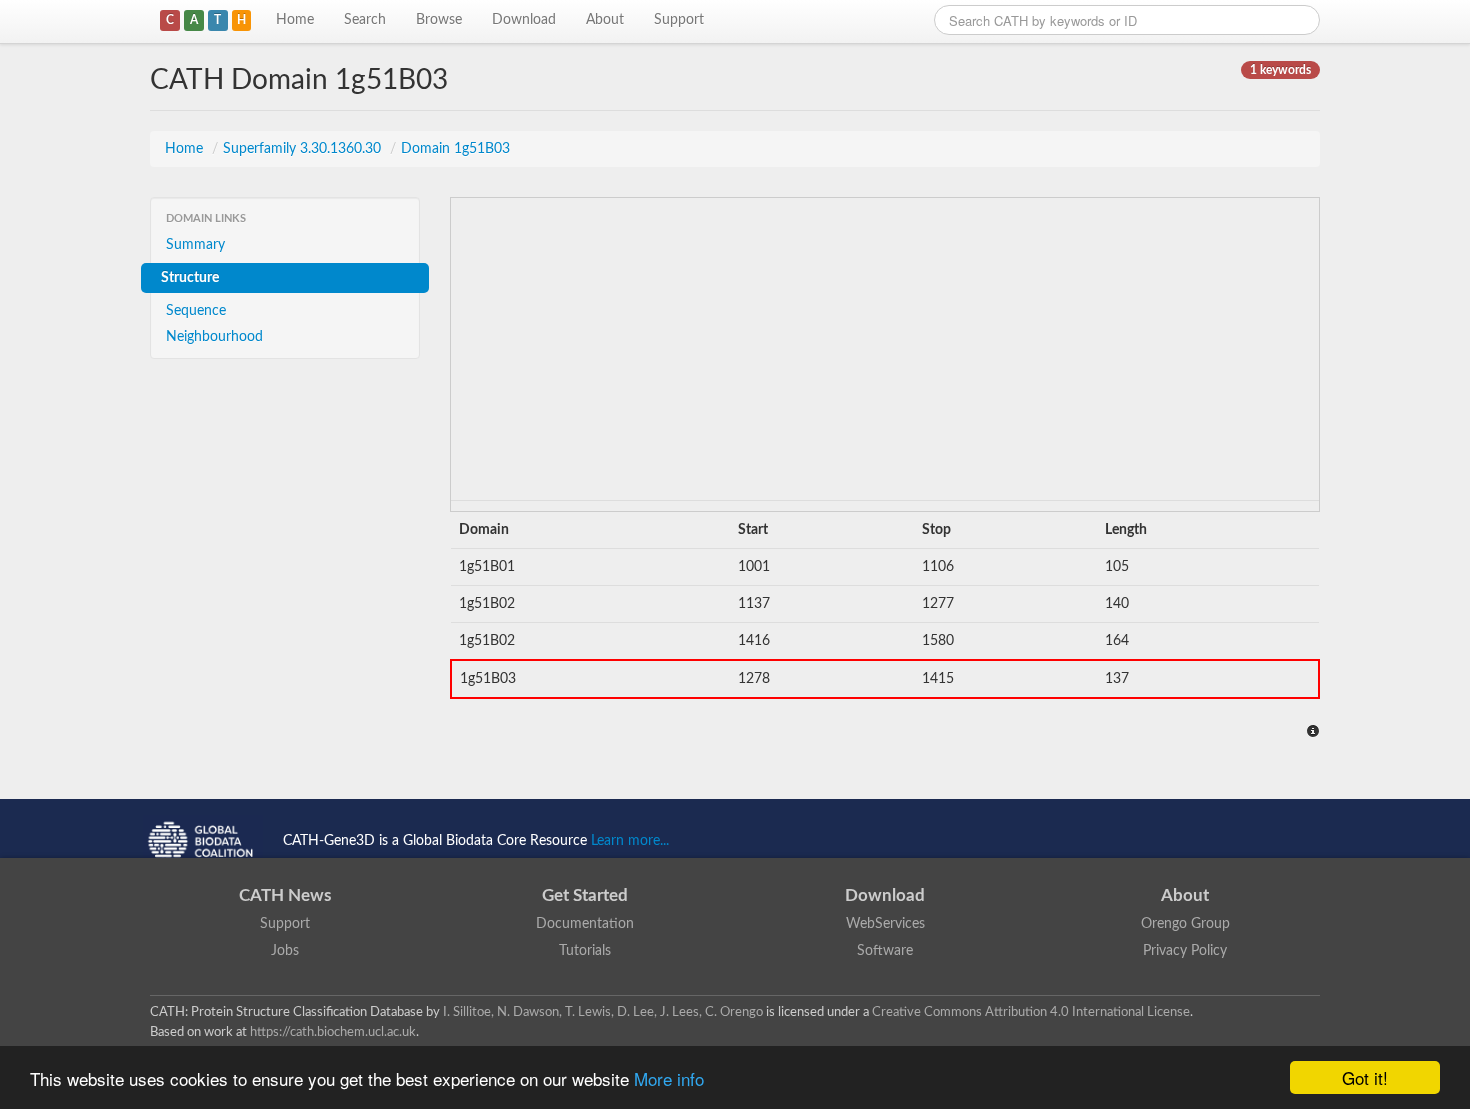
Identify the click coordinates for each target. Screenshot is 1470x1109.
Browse (439, 20)
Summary (195, 245)
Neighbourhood (214, 337)
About (605, 20)
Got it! (1365, 1077)
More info (669, 1078)
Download (524, 20)
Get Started (585, 895)
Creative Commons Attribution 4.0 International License (1031, 1012)
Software (885, 951)
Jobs (285, 951)
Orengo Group (1185, 924)
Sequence (196, 311)
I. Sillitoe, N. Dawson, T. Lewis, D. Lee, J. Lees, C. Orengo (603, 1012)
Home (295, 20)
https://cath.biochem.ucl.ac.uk (333, 1032)
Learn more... (630, 841)
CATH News (285, 895)
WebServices (885, 924)
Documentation (585, 924)
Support (679, 20)
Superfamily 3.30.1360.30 (304, 149)
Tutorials (585, 951)
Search (365, 20)
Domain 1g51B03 (455, 149)
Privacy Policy (1185, 951)
